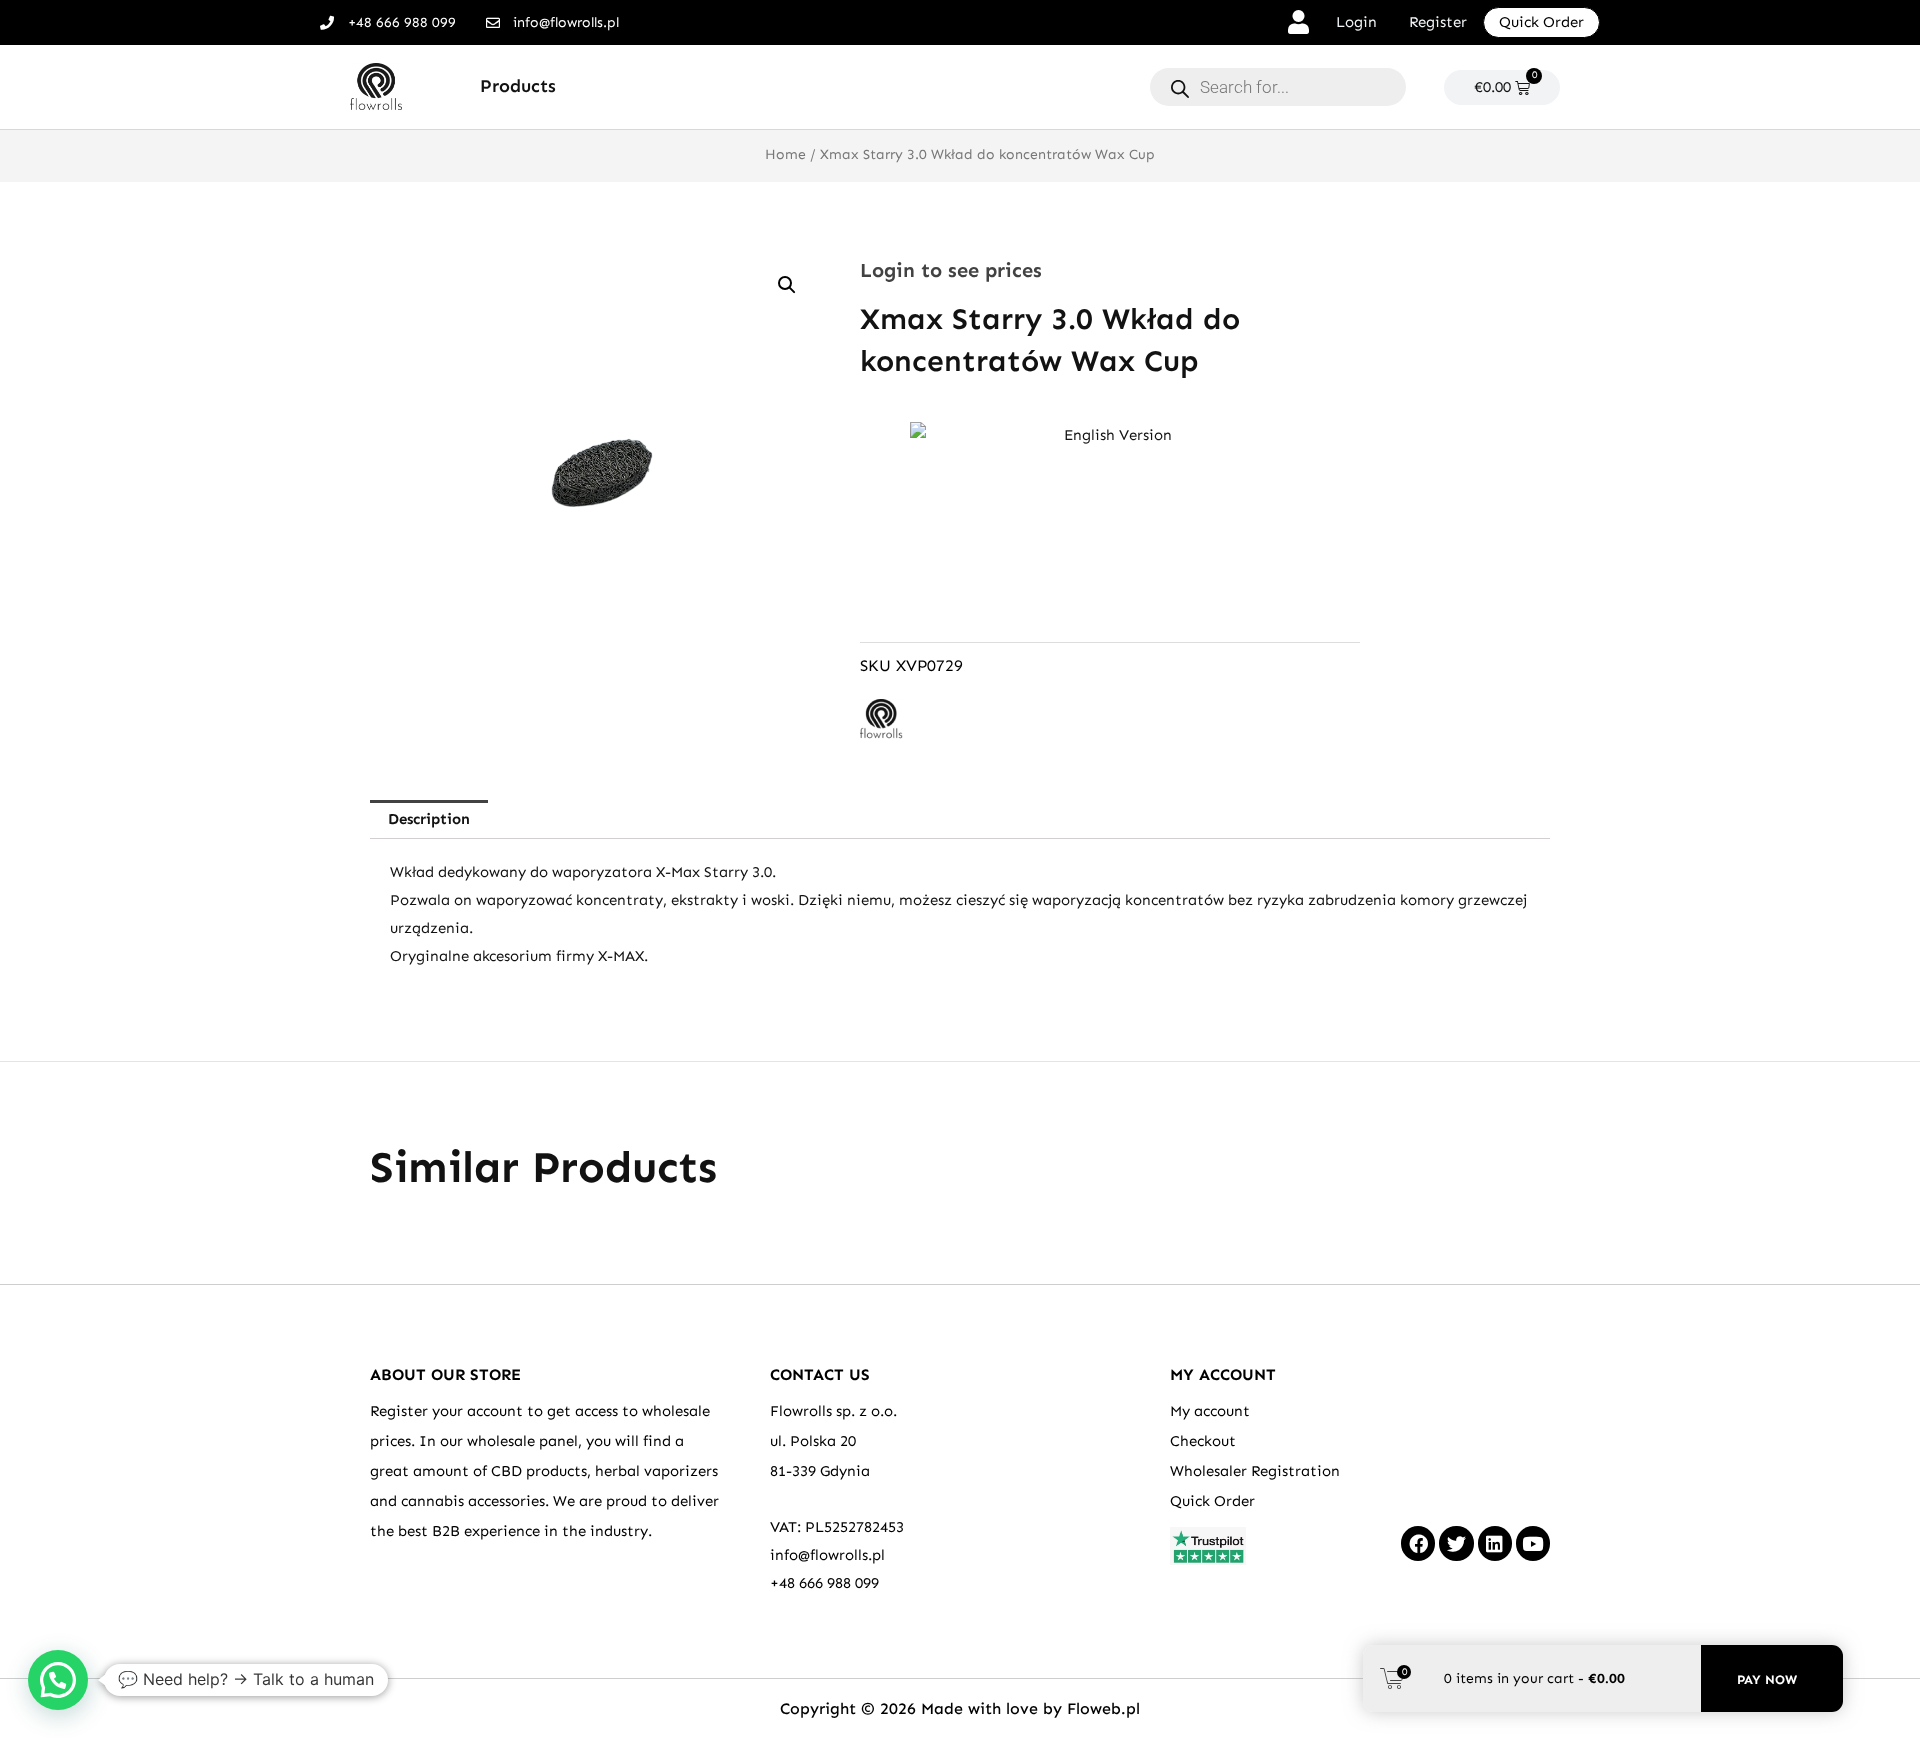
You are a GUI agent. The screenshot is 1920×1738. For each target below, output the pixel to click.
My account (1210, 1411)
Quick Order (1212, 1501)
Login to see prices (951, 270)
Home (785, 154)
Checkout (1203, 1441)
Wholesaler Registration (1255, 1471)
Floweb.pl (1103, 1708)
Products (518, 86)
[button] (787, 285)
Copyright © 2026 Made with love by (923, 1708)
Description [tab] (429, 819)
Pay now (1767, 1679)
